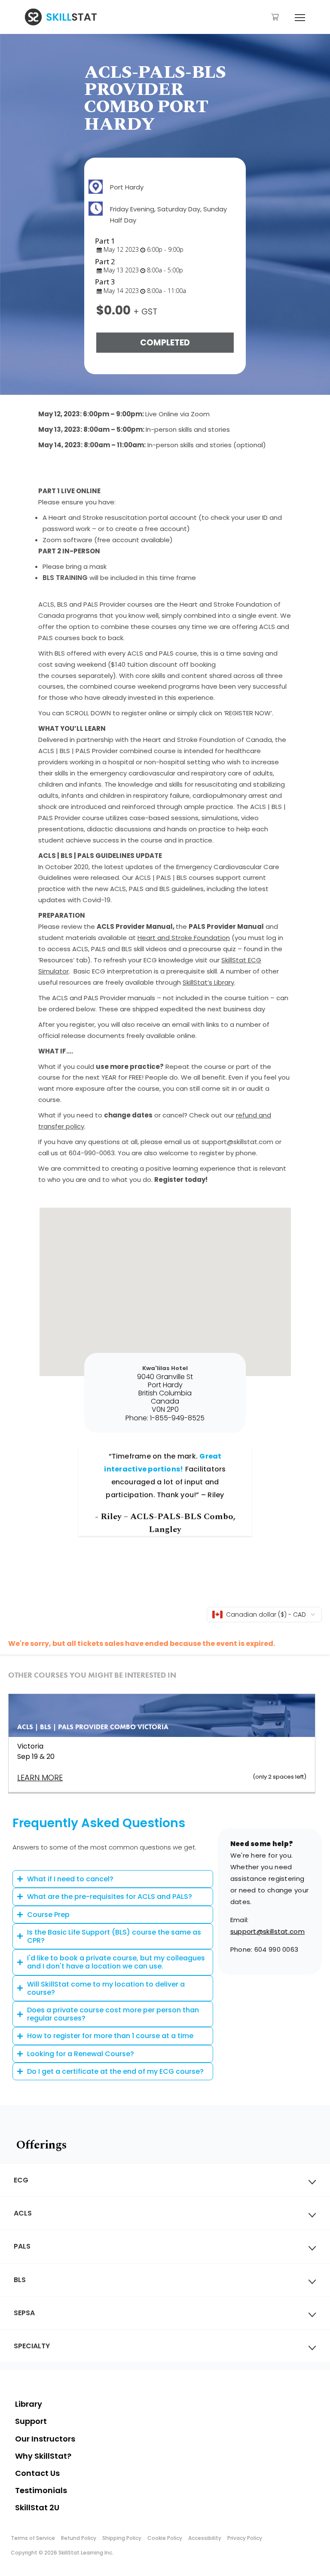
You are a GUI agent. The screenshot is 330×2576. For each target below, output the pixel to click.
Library (29, 2404)
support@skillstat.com (267, 1931)
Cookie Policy (165, 2538)
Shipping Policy (122, 2538)
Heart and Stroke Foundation (184, 938)
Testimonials (41, 2490)
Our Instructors (45, 2439)
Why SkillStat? (43, 2456)
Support (31, 2421)
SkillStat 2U (37, 2507)
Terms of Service (33, 2538)
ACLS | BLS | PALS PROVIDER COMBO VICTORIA (93, 1727)
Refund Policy (79, 2538)
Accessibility (205, 2538)
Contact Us (37, 2473)
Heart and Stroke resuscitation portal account (123, 517)
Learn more (40, 1778)
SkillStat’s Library (208, 982)
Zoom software (67, 540)
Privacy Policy (245, 2538)
